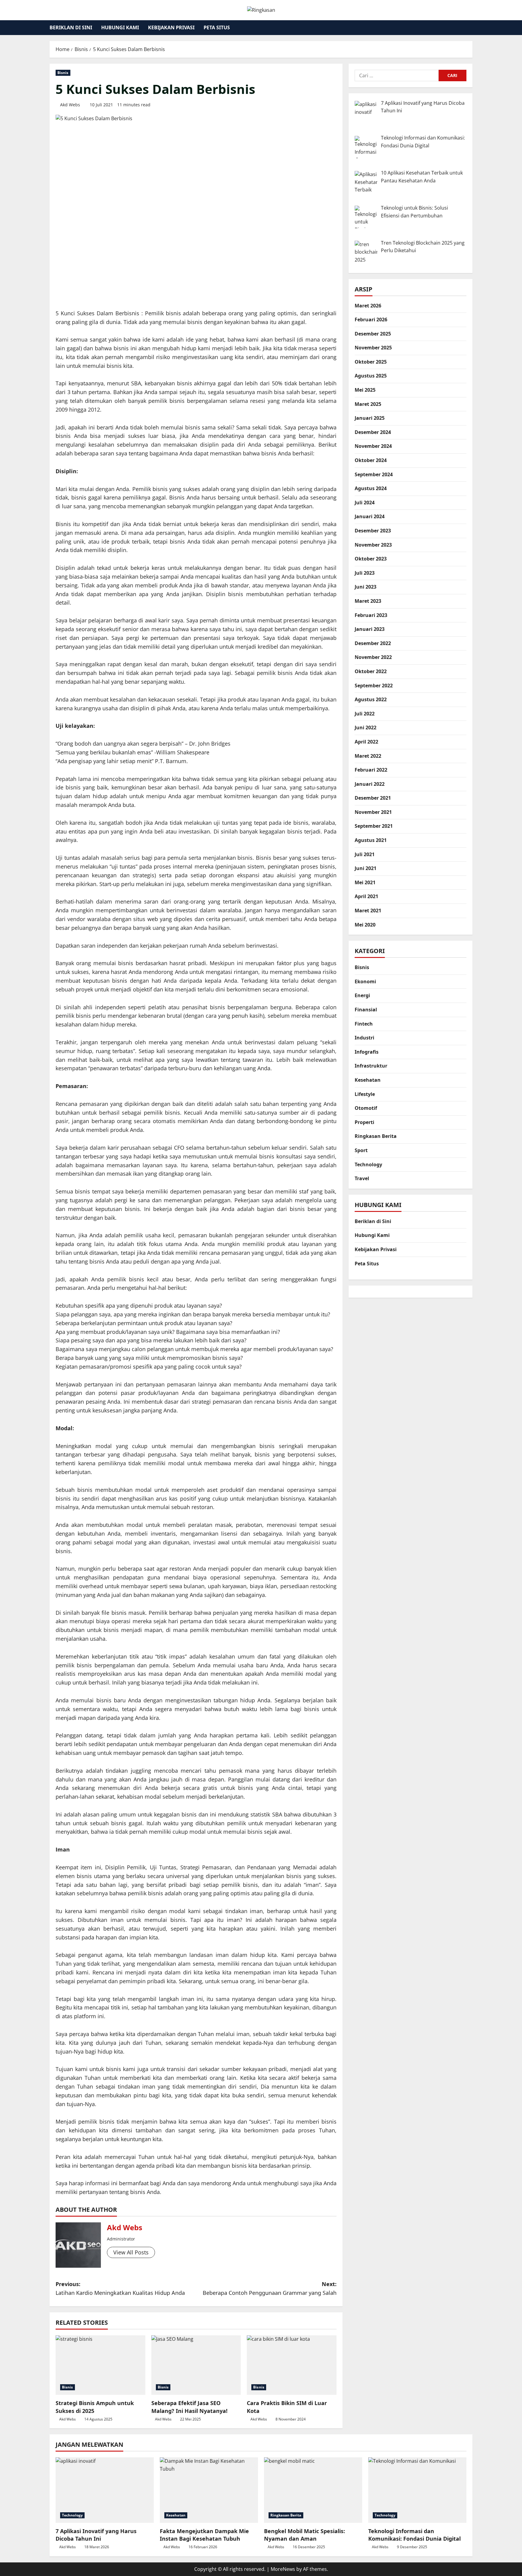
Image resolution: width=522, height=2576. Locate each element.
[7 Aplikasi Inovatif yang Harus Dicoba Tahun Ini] (105, 2490)
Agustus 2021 (371, 840)
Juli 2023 (365, 573)
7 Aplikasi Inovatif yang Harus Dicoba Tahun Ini (96, 2535)
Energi (362, 996)
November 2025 (373, 348)
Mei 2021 (365, 882)
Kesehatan (368, 1080)
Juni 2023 (366, 587)
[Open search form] (471, 28)
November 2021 (373, 812)
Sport (361, 1151)
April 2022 (366, 742)
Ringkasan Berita (376, 1136)
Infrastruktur (371, 1066)
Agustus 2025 (371, 376)
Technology (368, 1164)
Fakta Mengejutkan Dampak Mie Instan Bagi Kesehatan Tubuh (204, 2535)
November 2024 (373, 446)
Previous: (120, 2288)
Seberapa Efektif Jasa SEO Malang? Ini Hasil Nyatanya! (189, 2407)
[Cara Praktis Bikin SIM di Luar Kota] (292, 2365)
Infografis (367, 1052)
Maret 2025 (368, 404)
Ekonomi (365, 981)
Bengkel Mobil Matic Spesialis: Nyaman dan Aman (304, 2535)
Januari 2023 (370, 629)
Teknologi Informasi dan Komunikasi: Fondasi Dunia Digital (414, 2535)
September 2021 (374, 826)
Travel (362, 1179)
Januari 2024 (370, 517)
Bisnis (63, 73)
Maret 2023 (368, 601)
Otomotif (366, 1108)
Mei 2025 (365, 390)
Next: (270, 2288)
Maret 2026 (368, 306)
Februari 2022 (371, 770)
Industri (364, 1038)
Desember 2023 (373, 531)
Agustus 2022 (371, 700)
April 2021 (366, 897)
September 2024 (374, 474)
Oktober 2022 (371, 672)
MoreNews (283, 2569)
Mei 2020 (365, 925)
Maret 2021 (368, 911)
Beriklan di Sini (71, 27)
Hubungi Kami (120, 27)
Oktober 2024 (371, 461)
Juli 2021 (365, 854)
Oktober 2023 (371, 559)
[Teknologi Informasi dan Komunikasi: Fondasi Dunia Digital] (417, 2490)
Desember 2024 (373, 432)
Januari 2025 (370, 418)
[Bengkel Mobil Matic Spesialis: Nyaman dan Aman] (313, 2490)
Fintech (364, 1024)
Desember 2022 (373, 643)
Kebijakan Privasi (171, 27)
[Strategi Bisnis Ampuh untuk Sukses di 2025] (100, 2365)
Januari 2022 (370, 784)
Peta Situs (217, 27)
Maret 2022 (368, 756)
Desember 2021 (373, 798)
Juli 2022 (365, 714)
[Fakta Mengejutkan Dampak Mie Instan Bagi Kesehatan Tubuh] (209, 2490)
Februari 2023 (371, 615)
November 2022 (373, 657)
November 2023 (373, 545)
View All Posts (131, 2252)
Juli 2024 (365, 503)
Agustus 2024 (371, 489)
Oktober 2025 (371, 362)
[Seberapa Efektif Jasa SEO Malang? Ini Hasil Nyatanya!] (196, 2365)
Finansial (366, 1010)
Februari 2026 (371, 320)
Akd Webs (70, 105)
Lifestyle (365, 1094)
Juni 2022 (366, 728)
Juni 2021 (366, 869)
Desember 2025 (373, 334)
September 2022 (374, 686)
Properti (364, 1122)
